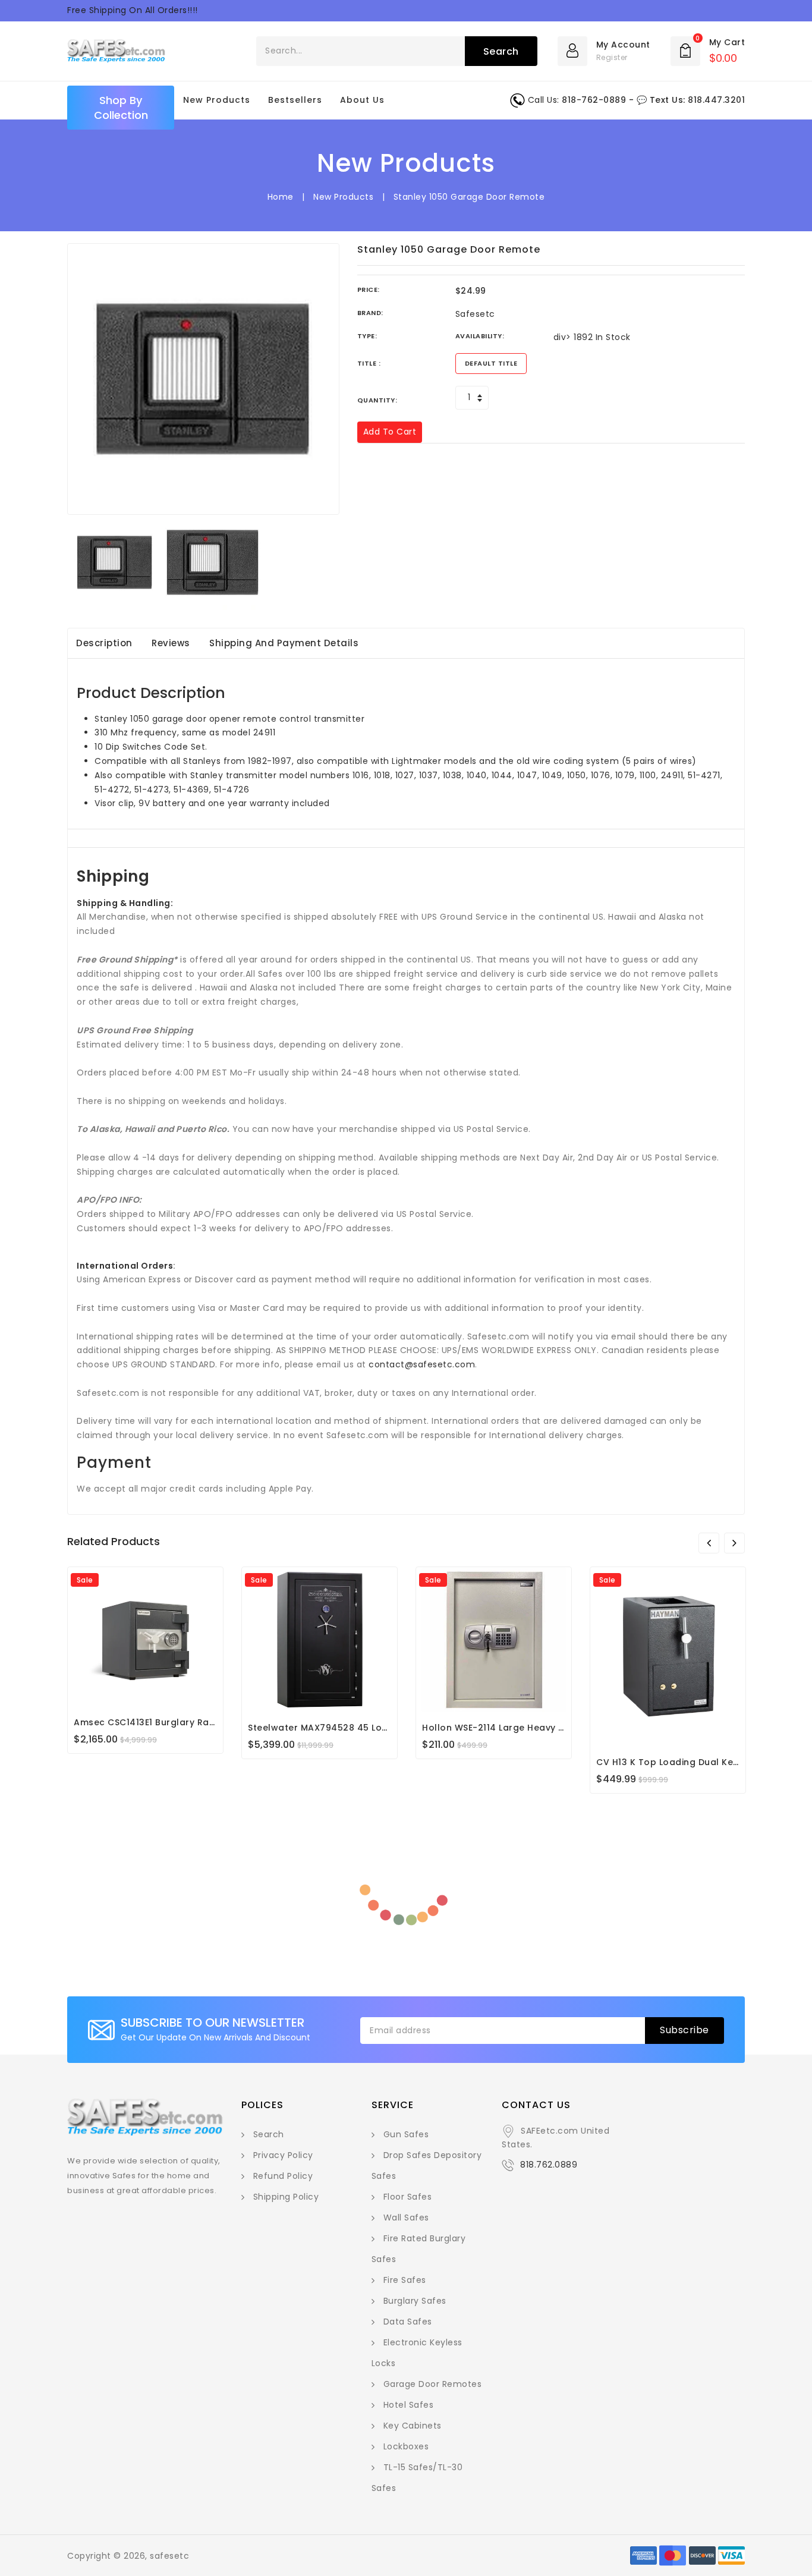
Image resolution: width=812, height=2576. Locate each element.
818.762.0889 (549, 2165)
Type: (367, 336)
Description (104, 643)
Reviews (171, 643)
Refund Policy (283, 2176)
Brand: (370, 313)
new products (217, 100)
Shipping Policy (286, 2197)
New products (343, 197)
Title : (369, 363)
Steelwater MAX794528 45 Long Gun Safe (343, 1728)
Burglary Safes (415, 2301)
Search (269, 2134)
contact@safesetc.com (422, 1364)
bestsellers (295, 100)
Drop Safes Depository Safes (427, 2165)
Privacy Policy (283, 2155)
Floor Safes (408, 2197)
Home (281, 197)
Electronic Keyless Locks (417, 2353)
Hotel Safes (409, 2405)
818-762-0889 (594, 100)
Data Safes (408, 2322)
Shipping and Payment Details (284, 643)
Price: (369, 290)
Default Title (491, 363)
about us (362, 100)
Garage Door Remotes (433, 2384)
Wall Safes (406, 2218)
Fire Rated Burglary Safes (419, 2249)
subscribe (684, 2030)
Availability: (480, 336)
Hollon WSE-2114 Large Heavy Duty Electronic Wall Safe (548, 1728)
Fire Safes (405, 2280)
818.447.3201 (716, 100)
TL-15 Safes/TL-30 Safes (417, 2478)
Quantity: (377, 400)
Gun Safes (406, 2134)
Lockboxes (406, 2446)
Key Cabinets (413, 2426)
